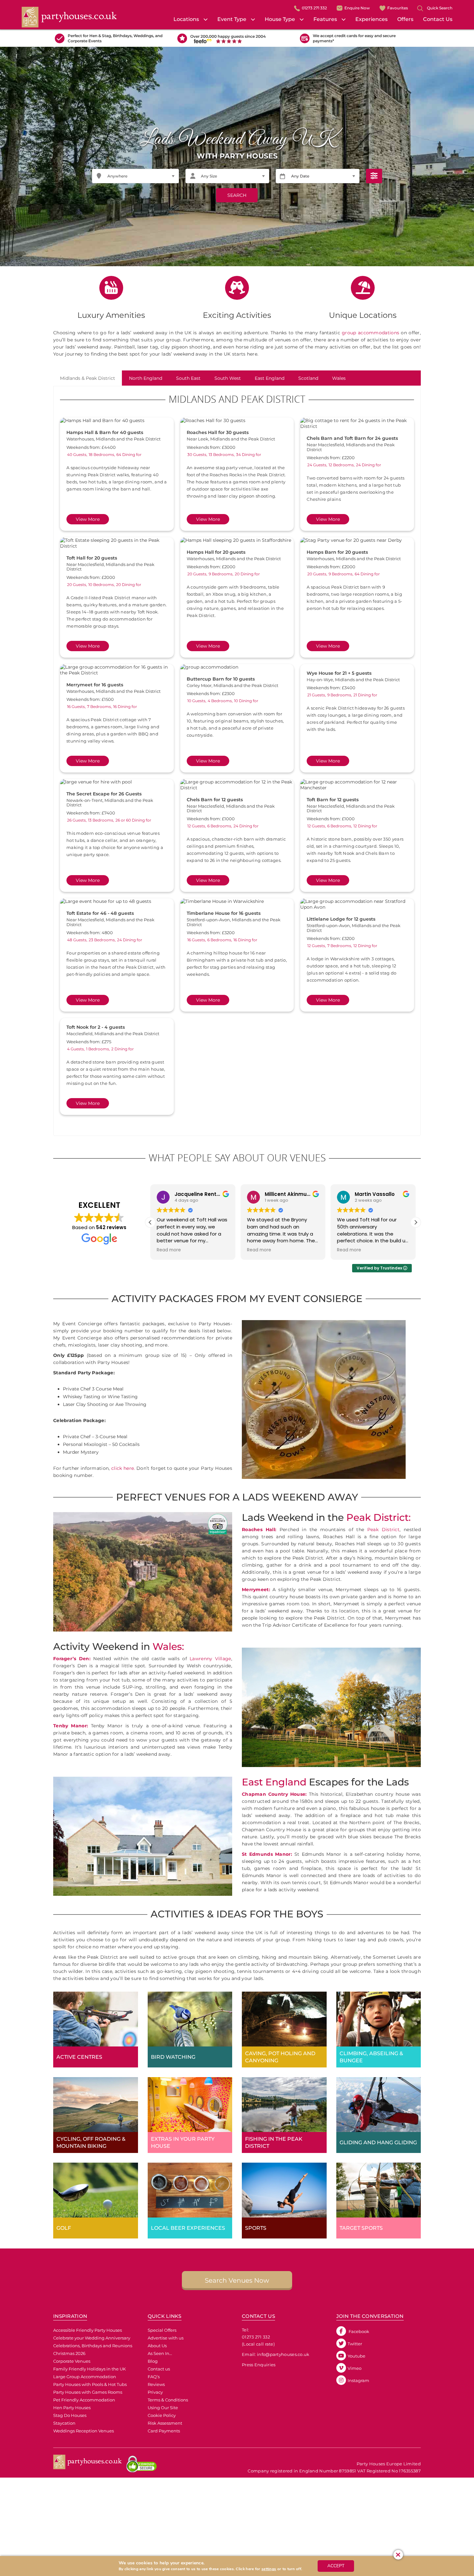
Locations (186, 19)
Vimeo (355, 2368)
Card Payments (164, 2431)
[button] (416, 1222)
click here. (123, 1468)
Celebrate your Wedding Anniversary (92, 2338)
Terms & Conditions (168, 2400)
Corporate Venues (72, 2361)
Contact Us (438, 19)
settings (269, 2569)
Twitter (355, 2344)
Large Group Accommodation (85, 2377)
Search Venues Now (237, 2280)
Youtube (356, 2356)
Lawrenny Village (210, 1659)
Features (325, 19)
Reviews (156, 2384)
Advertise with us (166, 2338)
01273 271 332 (314, 8)
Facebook (358, 2331)
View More (88, 519)
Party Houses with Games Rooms (88, 2392)
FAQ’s (154, 2377)
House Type (280, 19)
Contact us (159, 2369)
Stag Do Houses (70, 2415)
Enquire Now (357, 8)
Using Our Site (163, 2408)
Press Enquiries (259, 2365)
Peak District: (379, 1517)
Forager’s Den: (72, 1659)
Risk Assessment (165, 2423)
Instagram (358, 2380)
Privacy (155, 2392)
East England (274, 1782)
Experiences (371, 19)
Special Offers (162, 2330)
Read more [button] (169, 1250)
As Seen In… (160, 2353)
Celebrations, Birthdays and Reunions (93, 2346)
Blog (153, 2361)
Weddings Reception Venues (84, 2431)
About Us (157, 2346)
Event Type (232, 19)
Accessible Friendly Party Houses (88, 2330)
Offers (405, 19)
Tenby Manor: (71, 1726)
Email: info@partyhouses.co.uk (276, 2354)
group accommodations (370, 333)
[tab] (88, 378)
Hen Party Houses (72, 2408)
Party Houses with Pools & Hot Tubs (90, 2384)
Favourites (398, 8)
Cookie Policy (162, 2415)
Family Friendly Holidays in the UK (89, 2369)
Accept (336, 2566)
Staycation (64, 2423)
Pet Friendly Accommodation (84, 2400)
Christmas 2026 (69, 2353)
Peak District (383, 1530)
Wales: (168, 1647)
